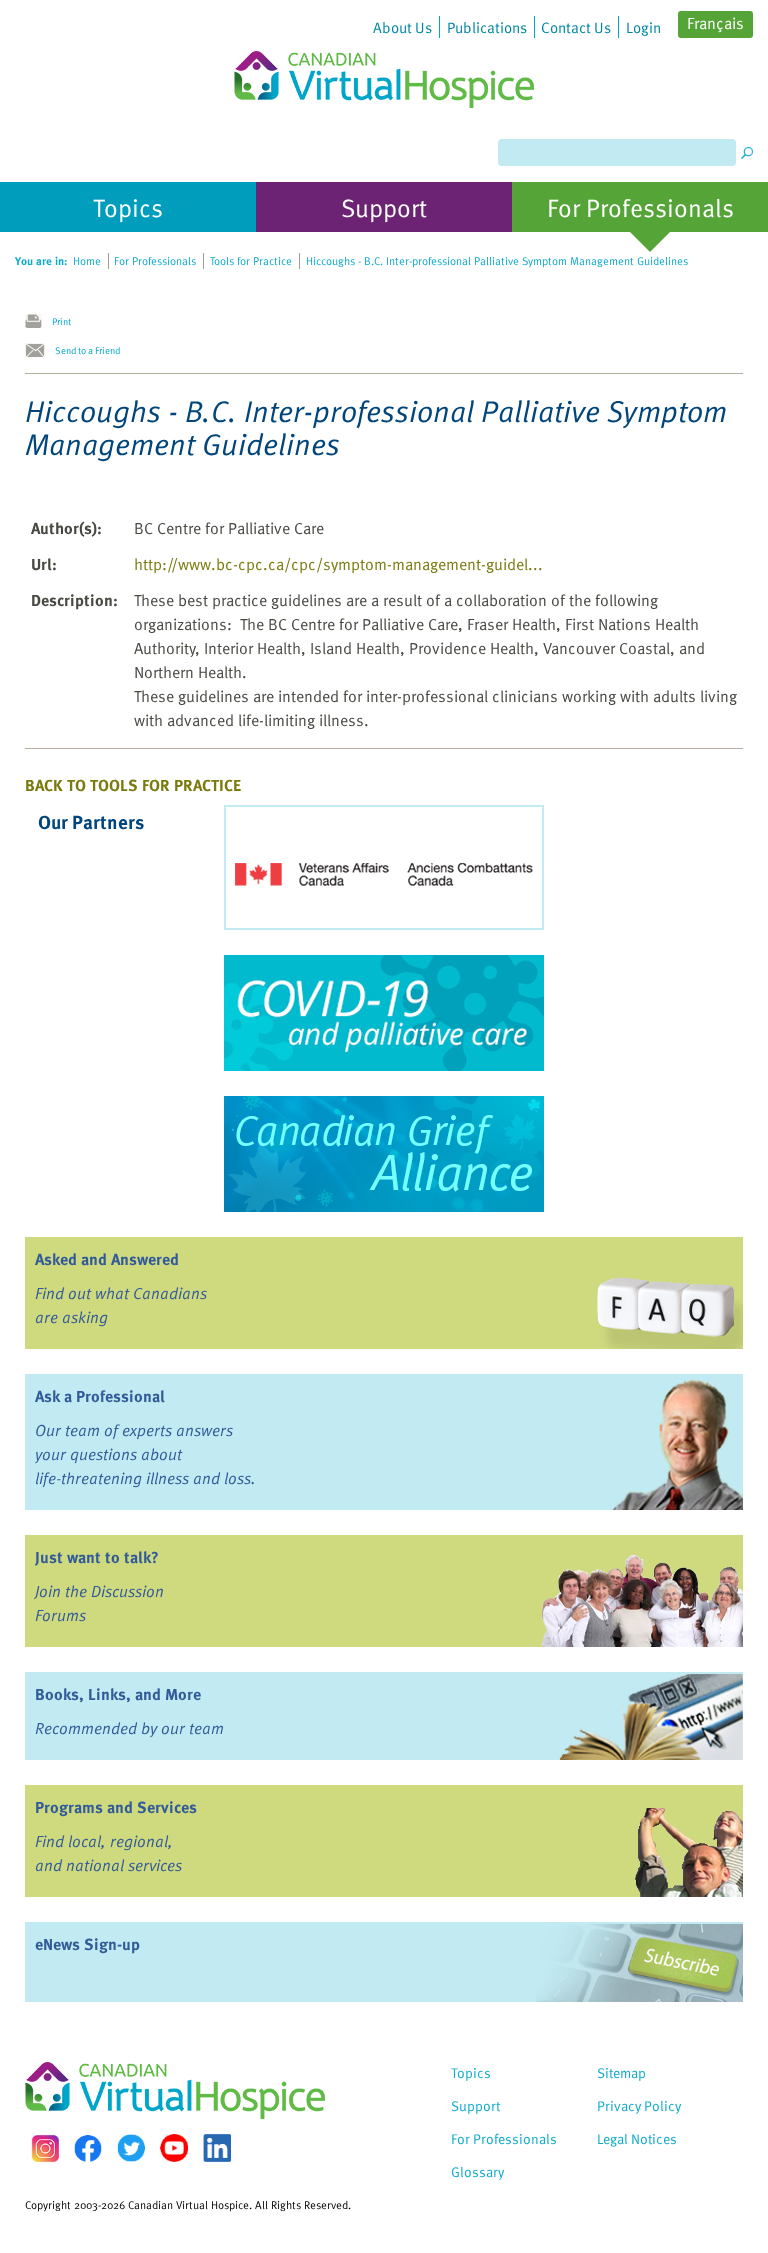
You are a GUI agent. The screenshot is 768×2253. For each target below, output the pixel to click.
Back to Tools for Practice (133, 785)
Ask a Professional (100, 1396)
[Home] (384, 54)
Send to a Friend (87, 350)
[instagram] (45, 2148)
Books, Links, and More (118, 1694)
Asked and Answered (107, 1259)
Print (61, 321)
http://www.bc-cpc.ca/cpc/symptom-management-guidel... (338, 564)
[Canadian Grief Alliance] (384, 1154)
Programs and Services (116, 1807)
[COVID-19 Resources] (384, 1013)
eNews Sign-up (87, 1944)
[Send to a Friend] (40, 351)
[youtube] (174, 2148)
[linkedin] (217, 2148)
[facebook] (88, 2148)
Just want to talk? (97, 1557)
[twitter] (131, 2148)
